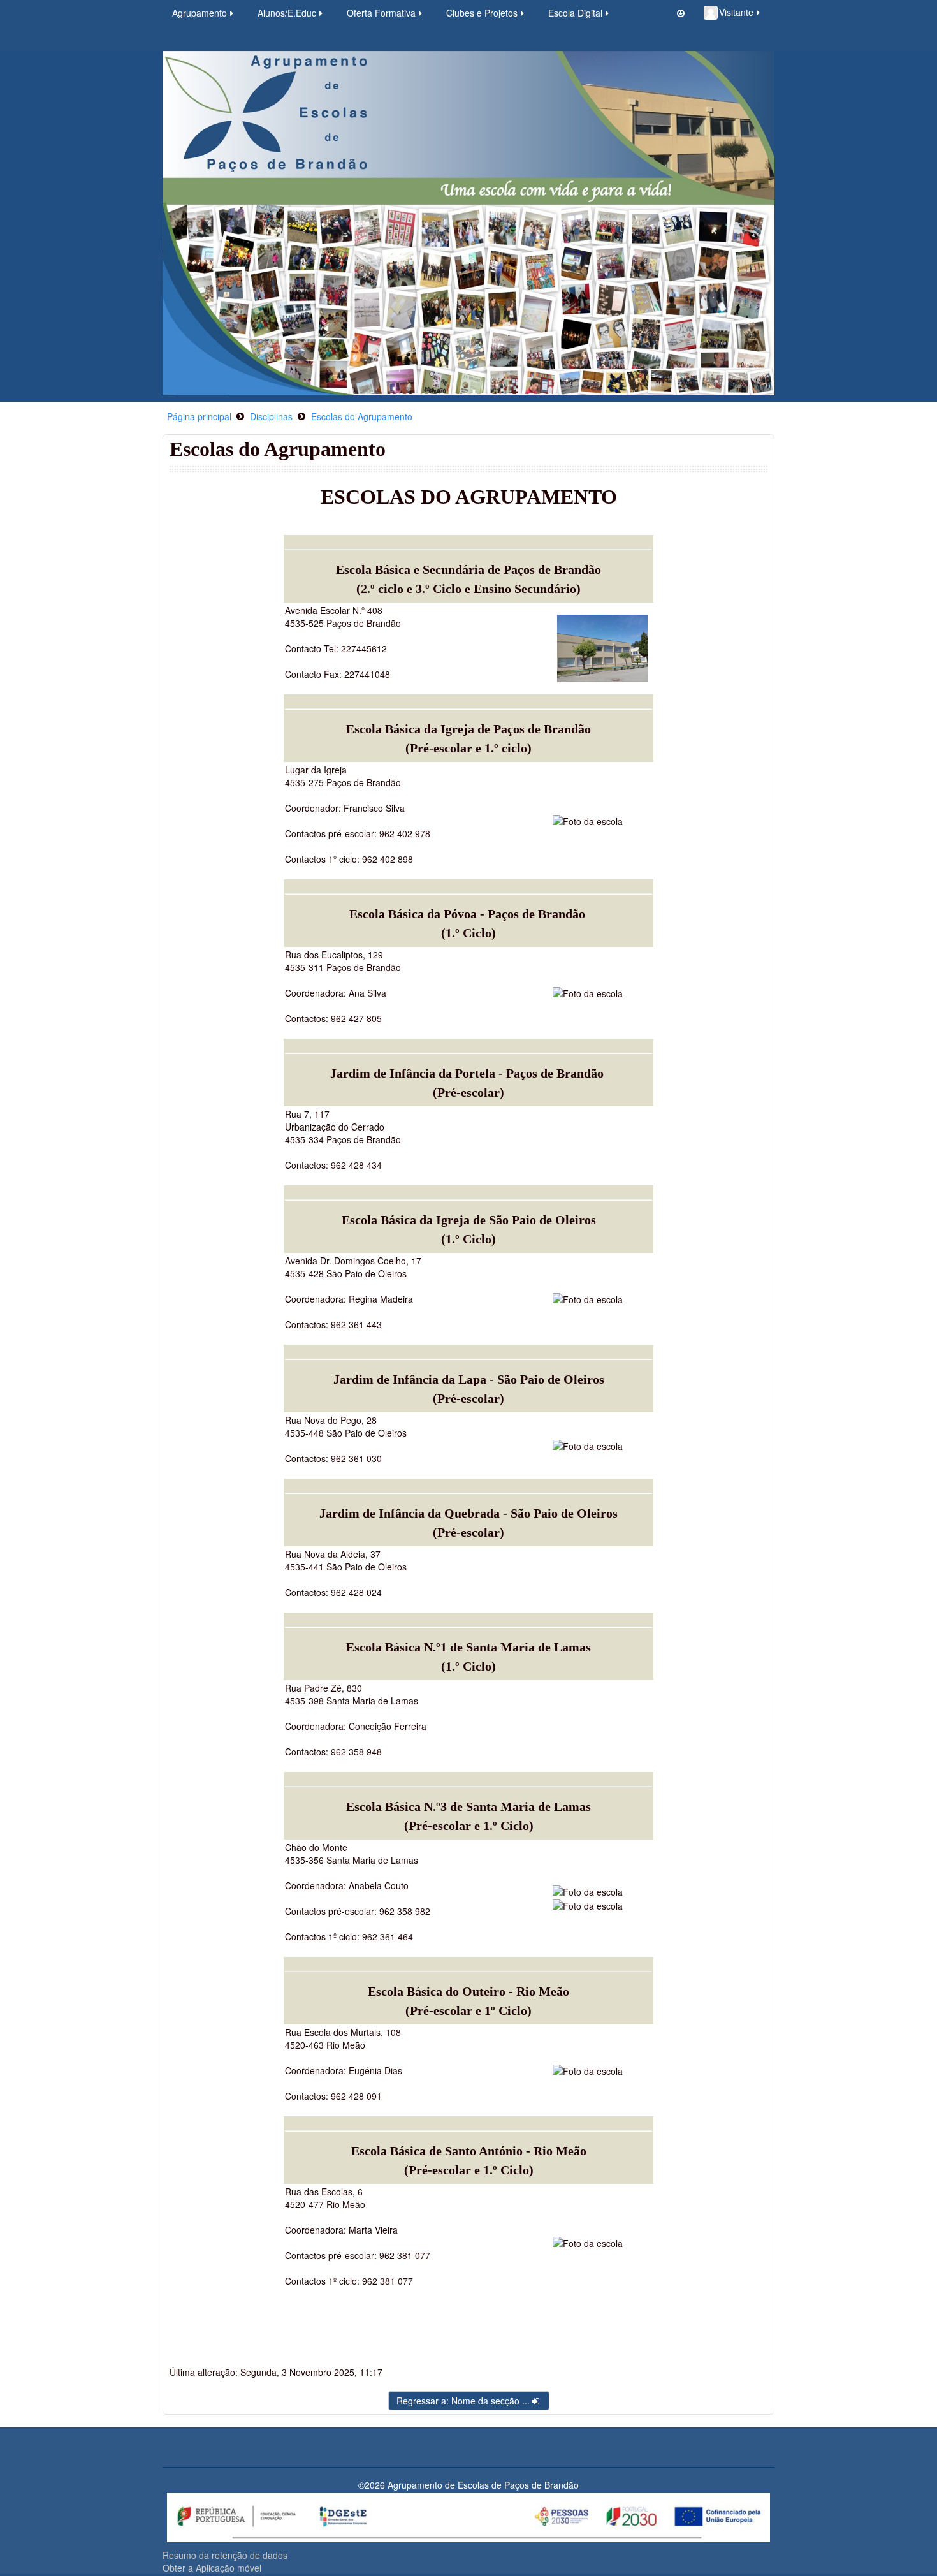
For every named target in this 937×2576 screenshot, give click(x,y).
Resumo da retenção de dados (225, 2555)
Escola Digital (575, 13)
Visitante (736, 12)
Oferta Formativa (381, 13)
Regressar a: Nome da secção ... (463, 2401)
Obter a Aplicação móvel (212, 2568)
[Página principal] (468, 222)
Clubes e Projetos (482, 13)
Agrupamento (200, 13)
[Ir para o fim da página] (681, 13)
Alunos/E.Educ (287, 13)
